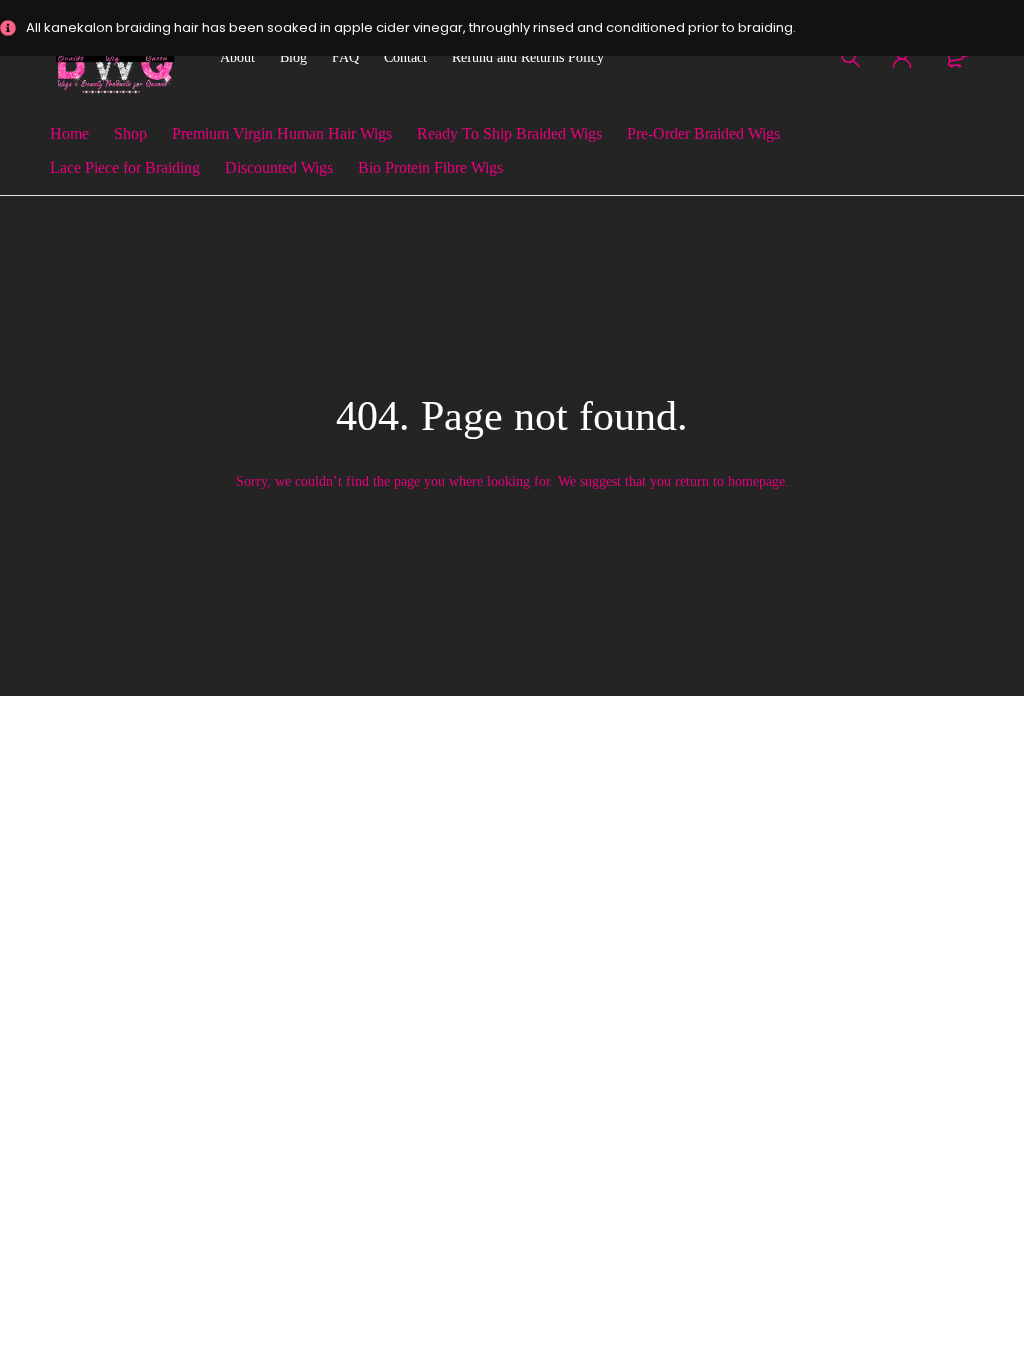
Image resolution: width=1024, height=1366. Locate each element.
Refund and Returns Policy (528, 57)
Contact (405, 57)
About (237, 57)
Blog (293, 57)
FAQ (345, 57)
